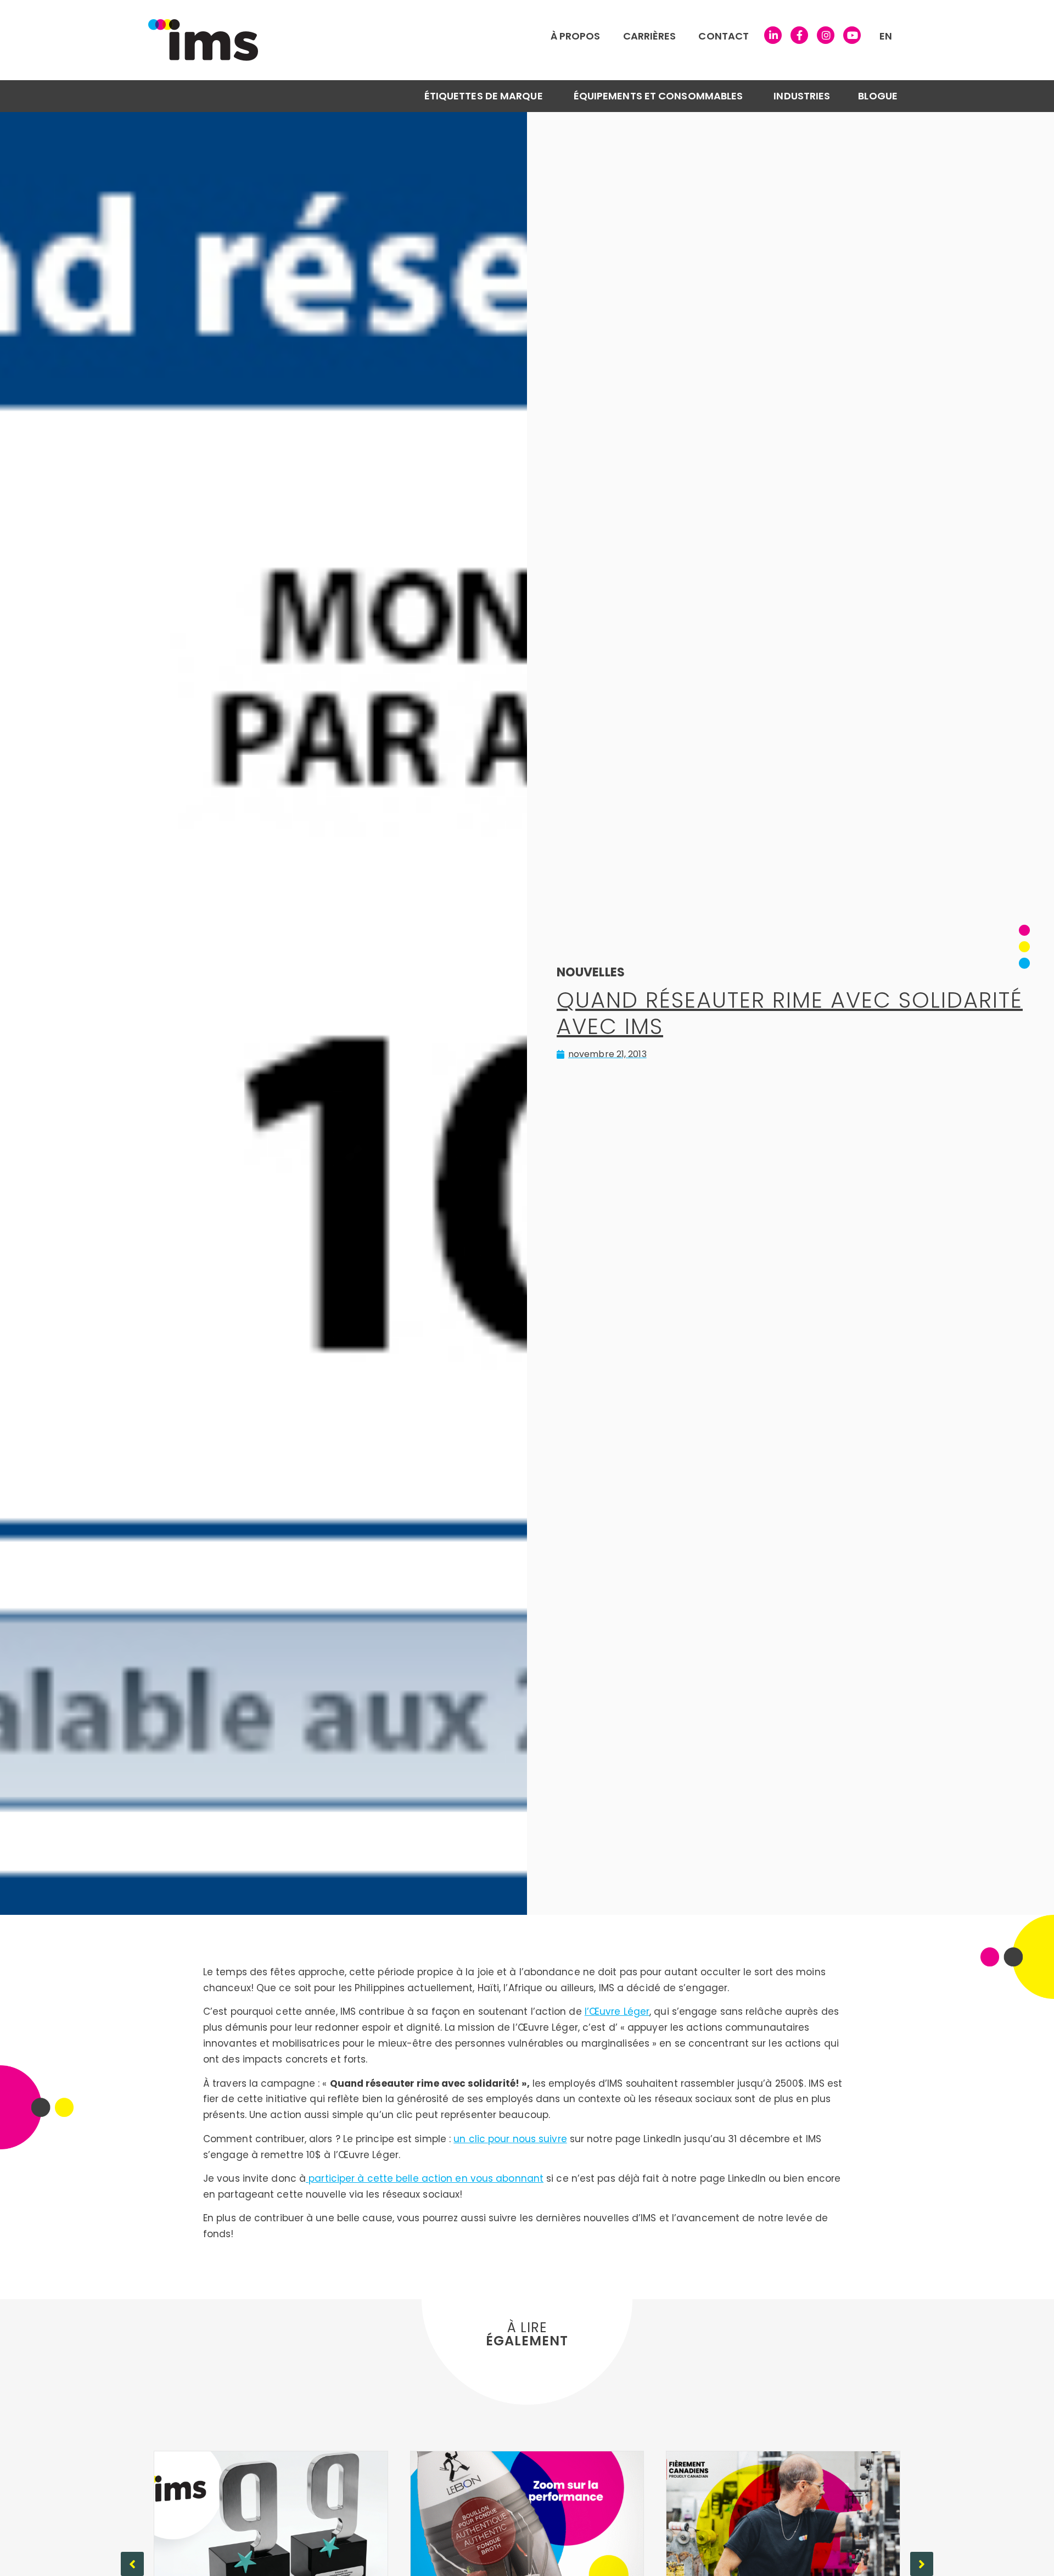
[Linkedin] (773, 35)
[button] (922, 2564)
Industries (802, 96)
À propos (576, 36)
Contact (724, 36)
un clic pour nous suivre (510, 2139)
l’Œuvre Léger (617, 2011)
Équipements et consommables (658, 96)
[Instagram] (826, 35)
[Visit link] (431, 40)
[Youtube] (852, 35)
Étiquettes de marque (484, 96)
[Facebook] (799, 35)
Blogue (878, 96)
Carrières (650, 36)
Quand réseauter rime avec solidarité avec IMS (790, 1013)
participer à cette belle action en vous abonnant (425, 2178)
